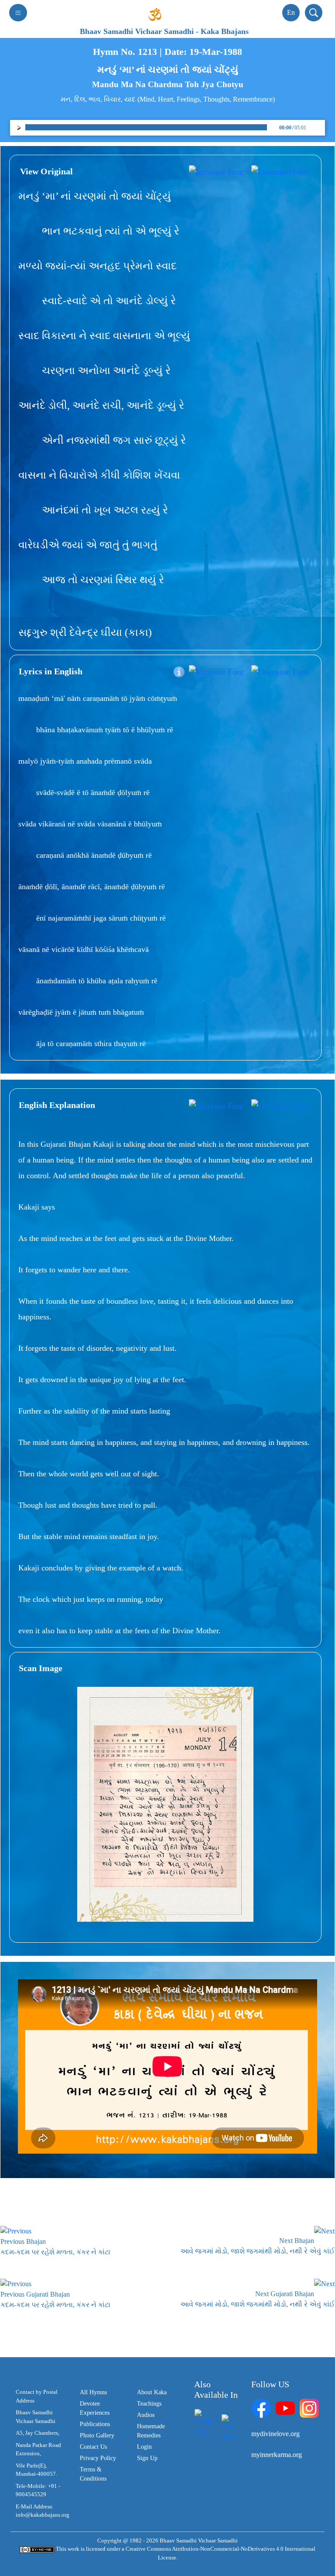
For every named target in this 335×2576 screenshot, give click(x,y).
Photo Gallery (97, 2435)
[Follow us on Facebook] (261, 2408)
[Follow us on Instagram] (309, 2408)
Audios (146, 2415)
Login (144, 2447)
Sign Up (147, 2458)
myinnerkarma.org (277, 2455)
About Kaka (152, 2392)
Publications (95, 2424)
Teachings (149, 2404)
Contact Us (93, 2447)
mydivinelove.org (275, 2434)
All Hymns (93, 2392)
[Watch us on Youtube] (285, 2408)
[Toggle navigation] (18, 13)
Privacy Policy (98, 2458)
